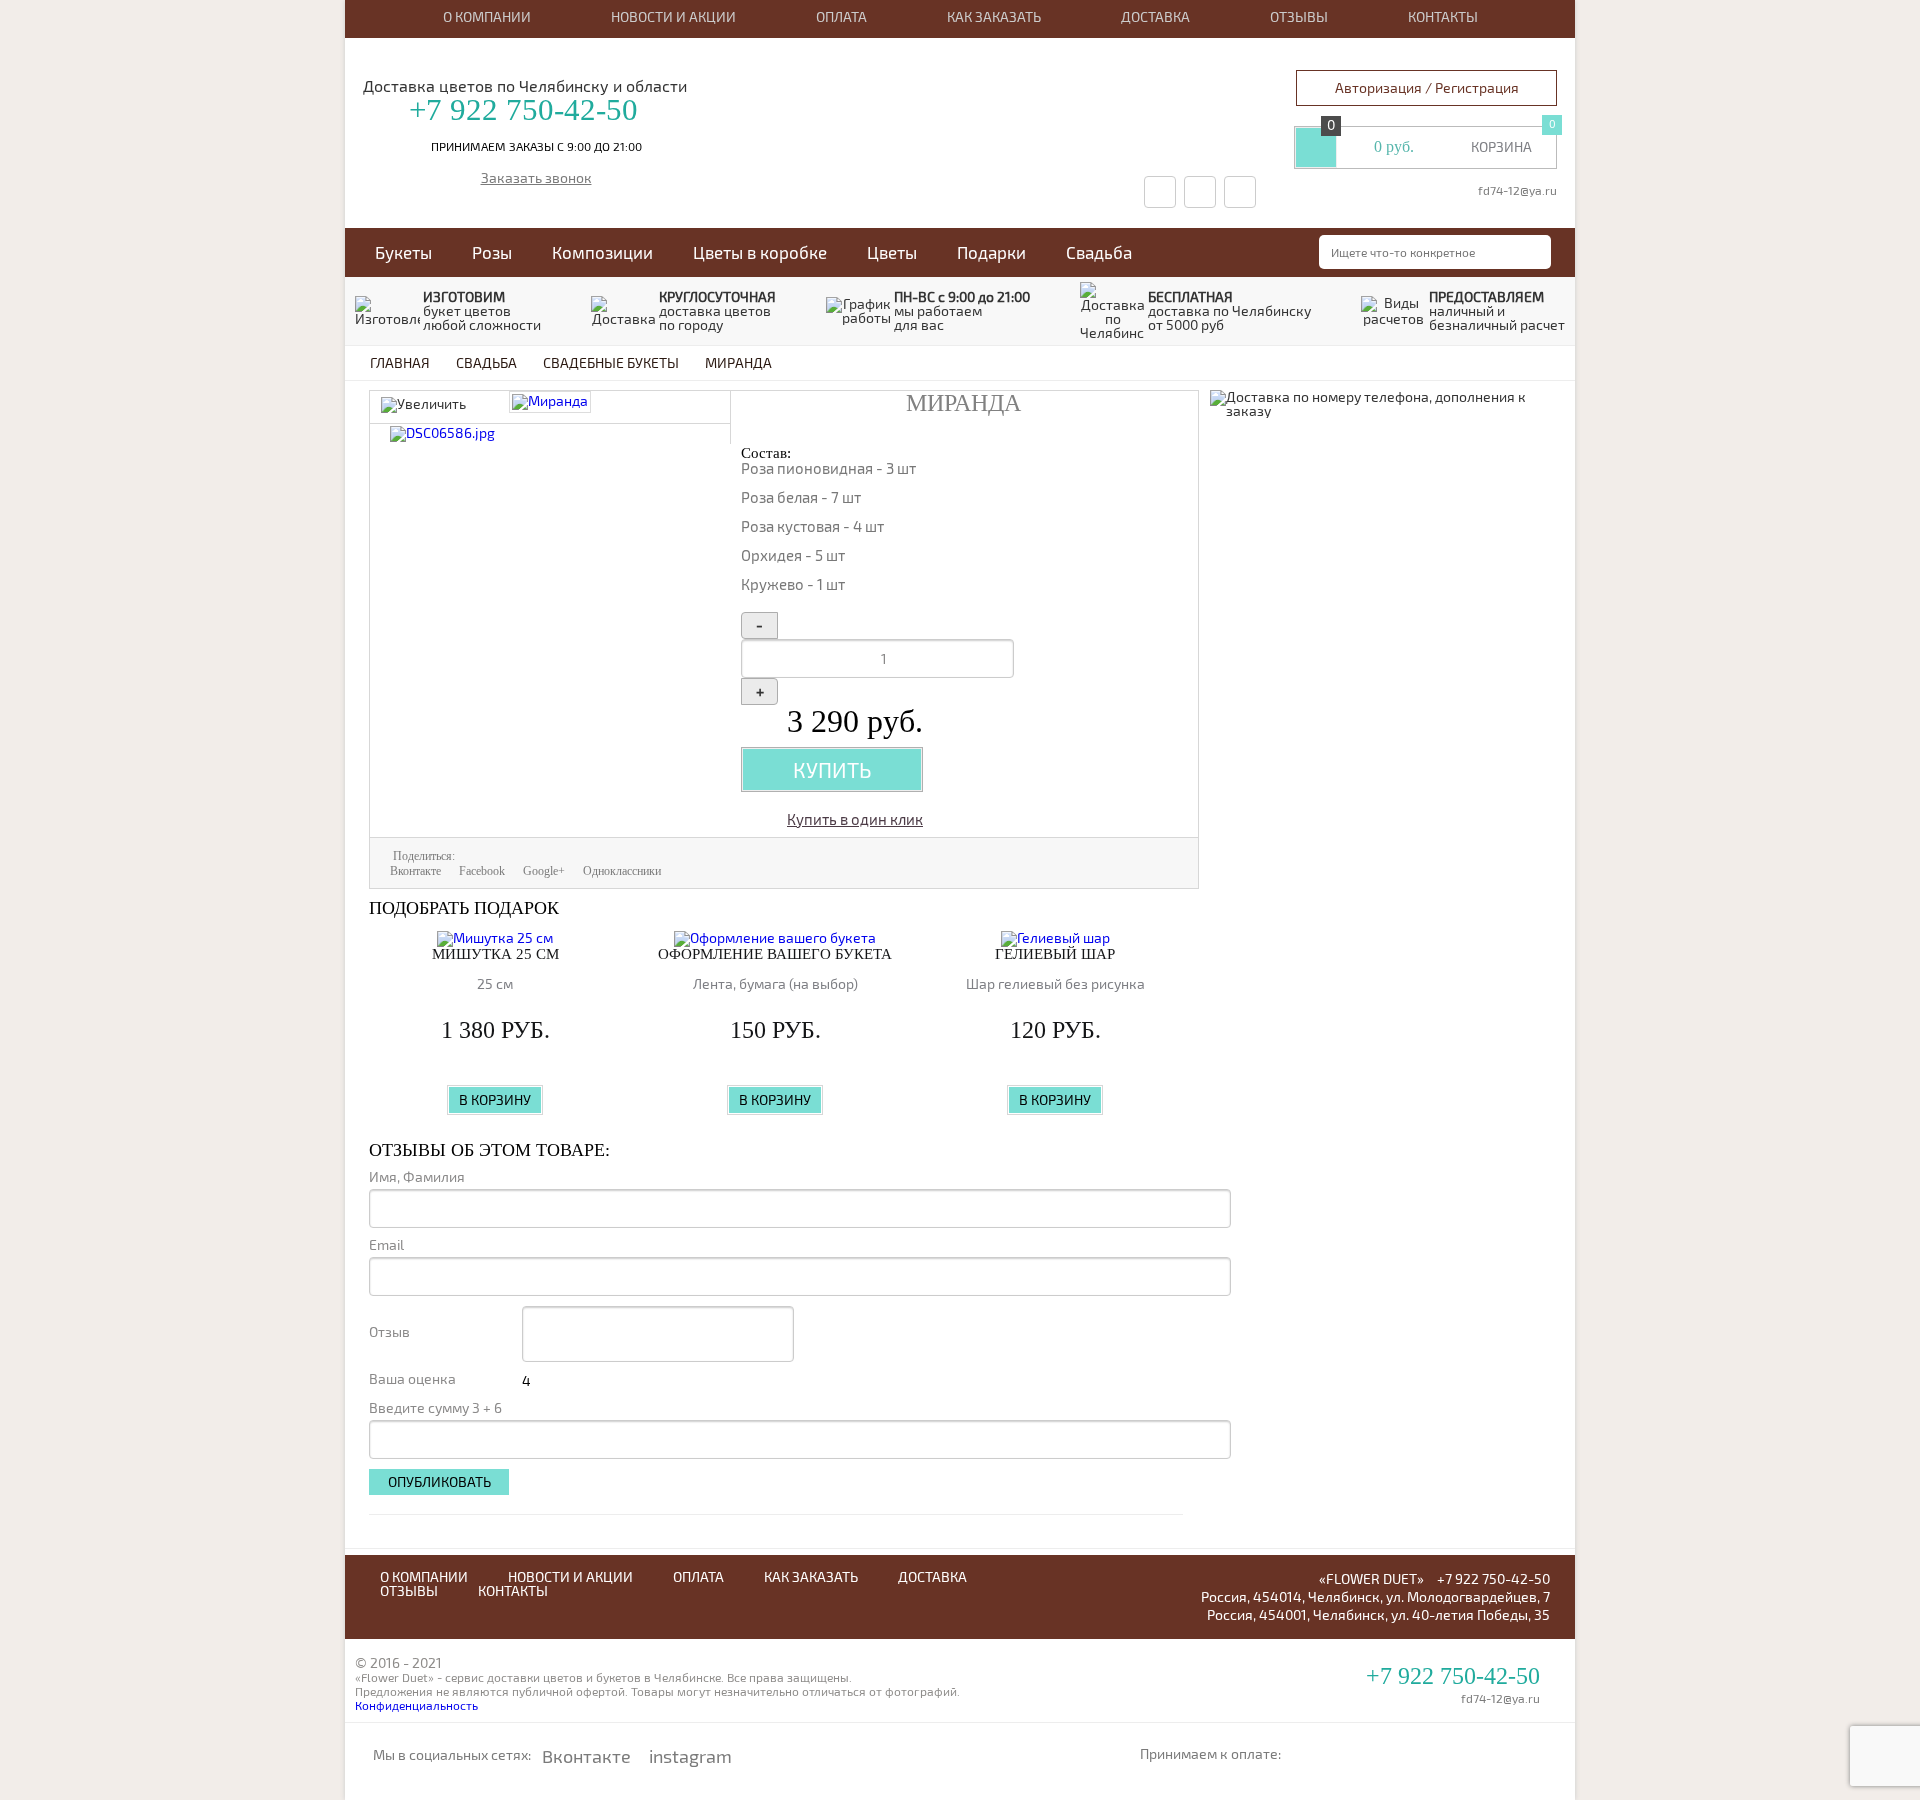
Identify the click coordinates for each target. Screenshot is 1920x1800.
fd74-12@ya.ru (1517, 190)
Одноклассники (622, 871)
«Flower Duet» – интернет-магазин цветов (939, 62)
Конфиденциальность (416, 1705)
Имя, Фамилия (417, 1177)
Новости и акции (673, 16)
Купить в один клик (855, 819)
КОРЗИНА (1501, 146)
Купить (832, 769)
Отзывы (1299, 16)
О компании (487, 16)
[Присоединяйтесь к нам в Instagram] (1240, 192)
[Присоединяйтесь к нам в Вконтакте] (1160, 192)
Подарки (991, 252)
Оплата (841, 16)
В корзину (495, 1099)
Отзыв (389, 1332)
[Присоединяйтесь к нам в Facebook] (1200, 192)
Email (386, 1245)
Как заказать (994, 16)
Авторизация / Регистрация (1427, 87)
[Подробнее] (495, 938)
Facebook (482, 871)
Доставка (1155, 16)
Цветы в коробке (760, 252)
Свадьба (1099, 252)
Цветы (892, 252)
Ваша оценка (412, 1379)
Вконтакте (415, 871)
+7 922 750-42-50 (523, 109)
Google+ (544, 871)
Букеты (403, 252)
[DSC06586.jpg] (442, 432)
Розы (492, 252)
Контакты (1443, 16)
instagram (690, 1756)
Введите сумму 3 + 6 (435, 1408)
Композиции (602, 252)
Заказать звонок (536, 178)
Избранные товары (1316, 147)
